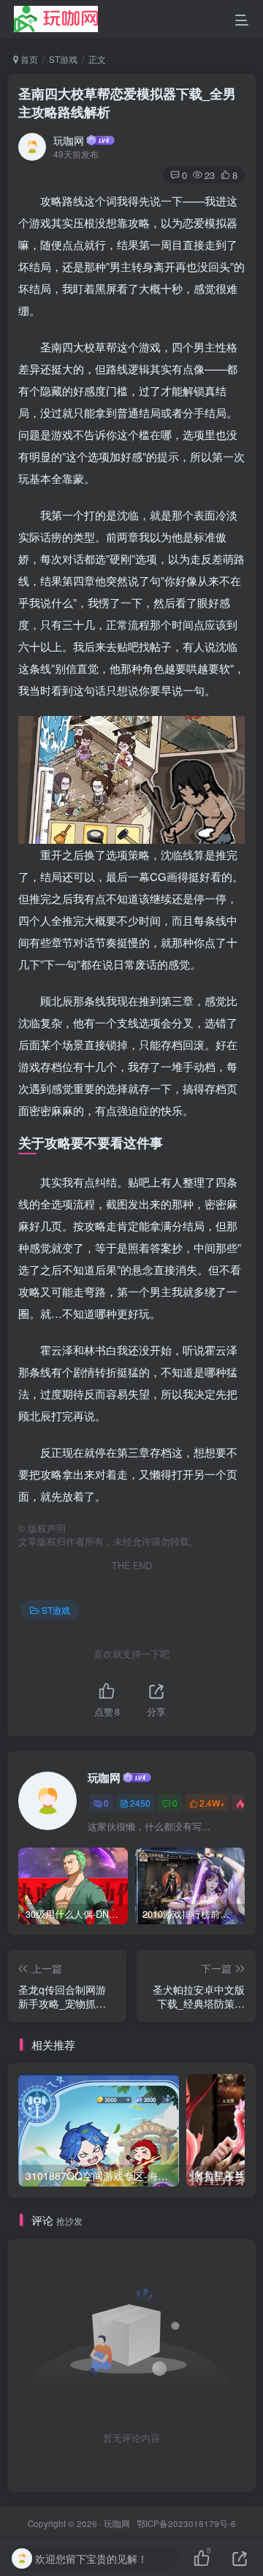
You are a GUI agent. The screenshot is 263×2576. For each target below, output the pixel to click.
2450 (140, 1803)
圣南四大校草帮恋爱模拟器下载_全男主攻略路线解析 (127, 103)
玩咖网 (69, 140)
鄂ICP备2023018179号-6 (186, 2523)
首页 (28, 59)
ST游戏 (63, 59)
